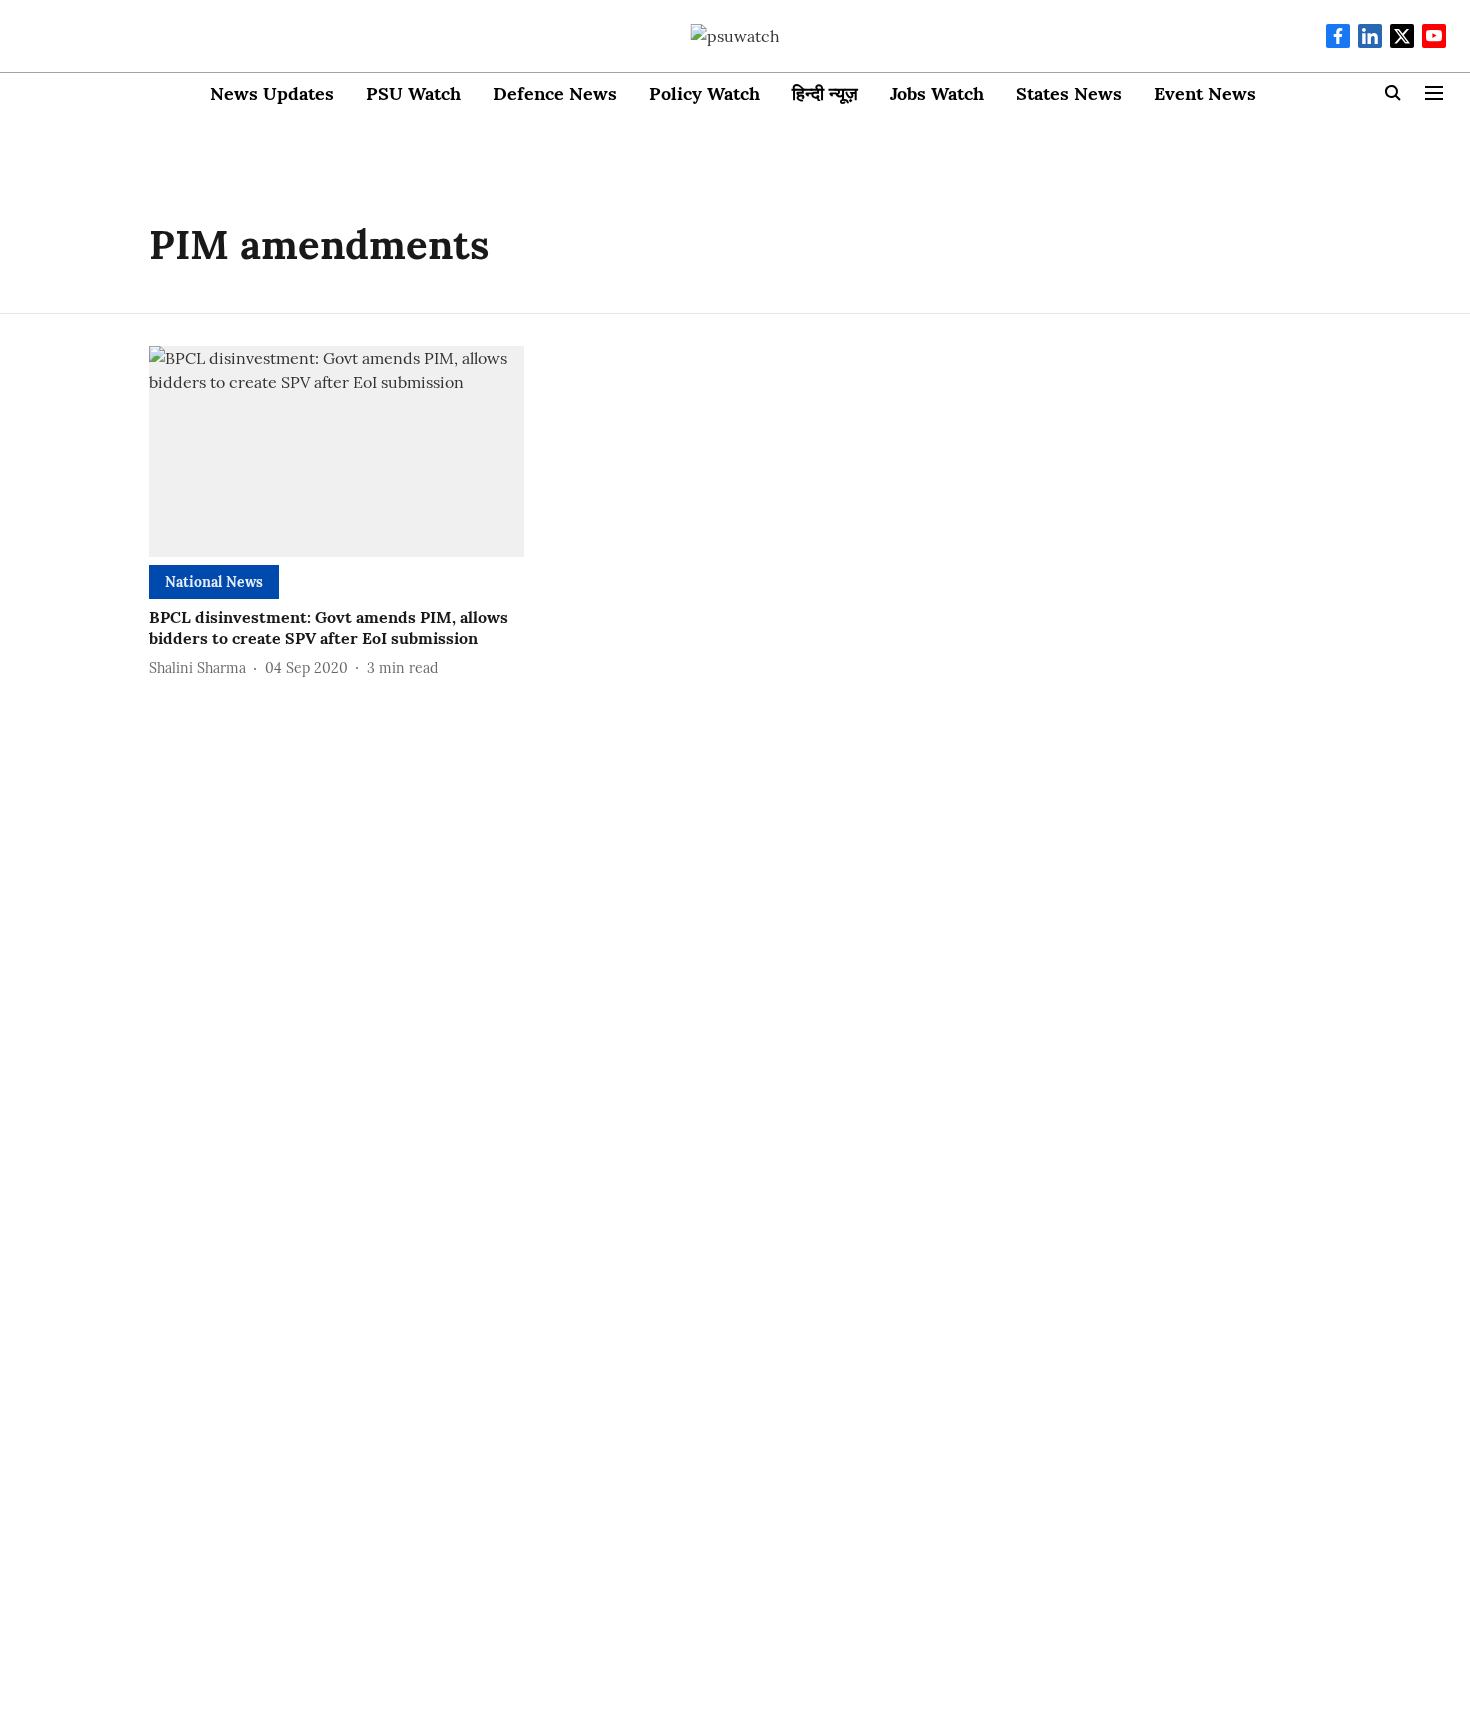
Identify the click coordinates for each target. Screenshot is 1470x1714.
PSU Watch (413, 93)
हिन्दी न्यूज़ (825, 93)
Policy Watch (704, 93)
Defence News (555, 93)
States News (1069, 93)
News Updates (272, 93)
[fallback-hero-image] (336, 451)
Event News (1205, 93)
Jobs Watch (937, 93)
